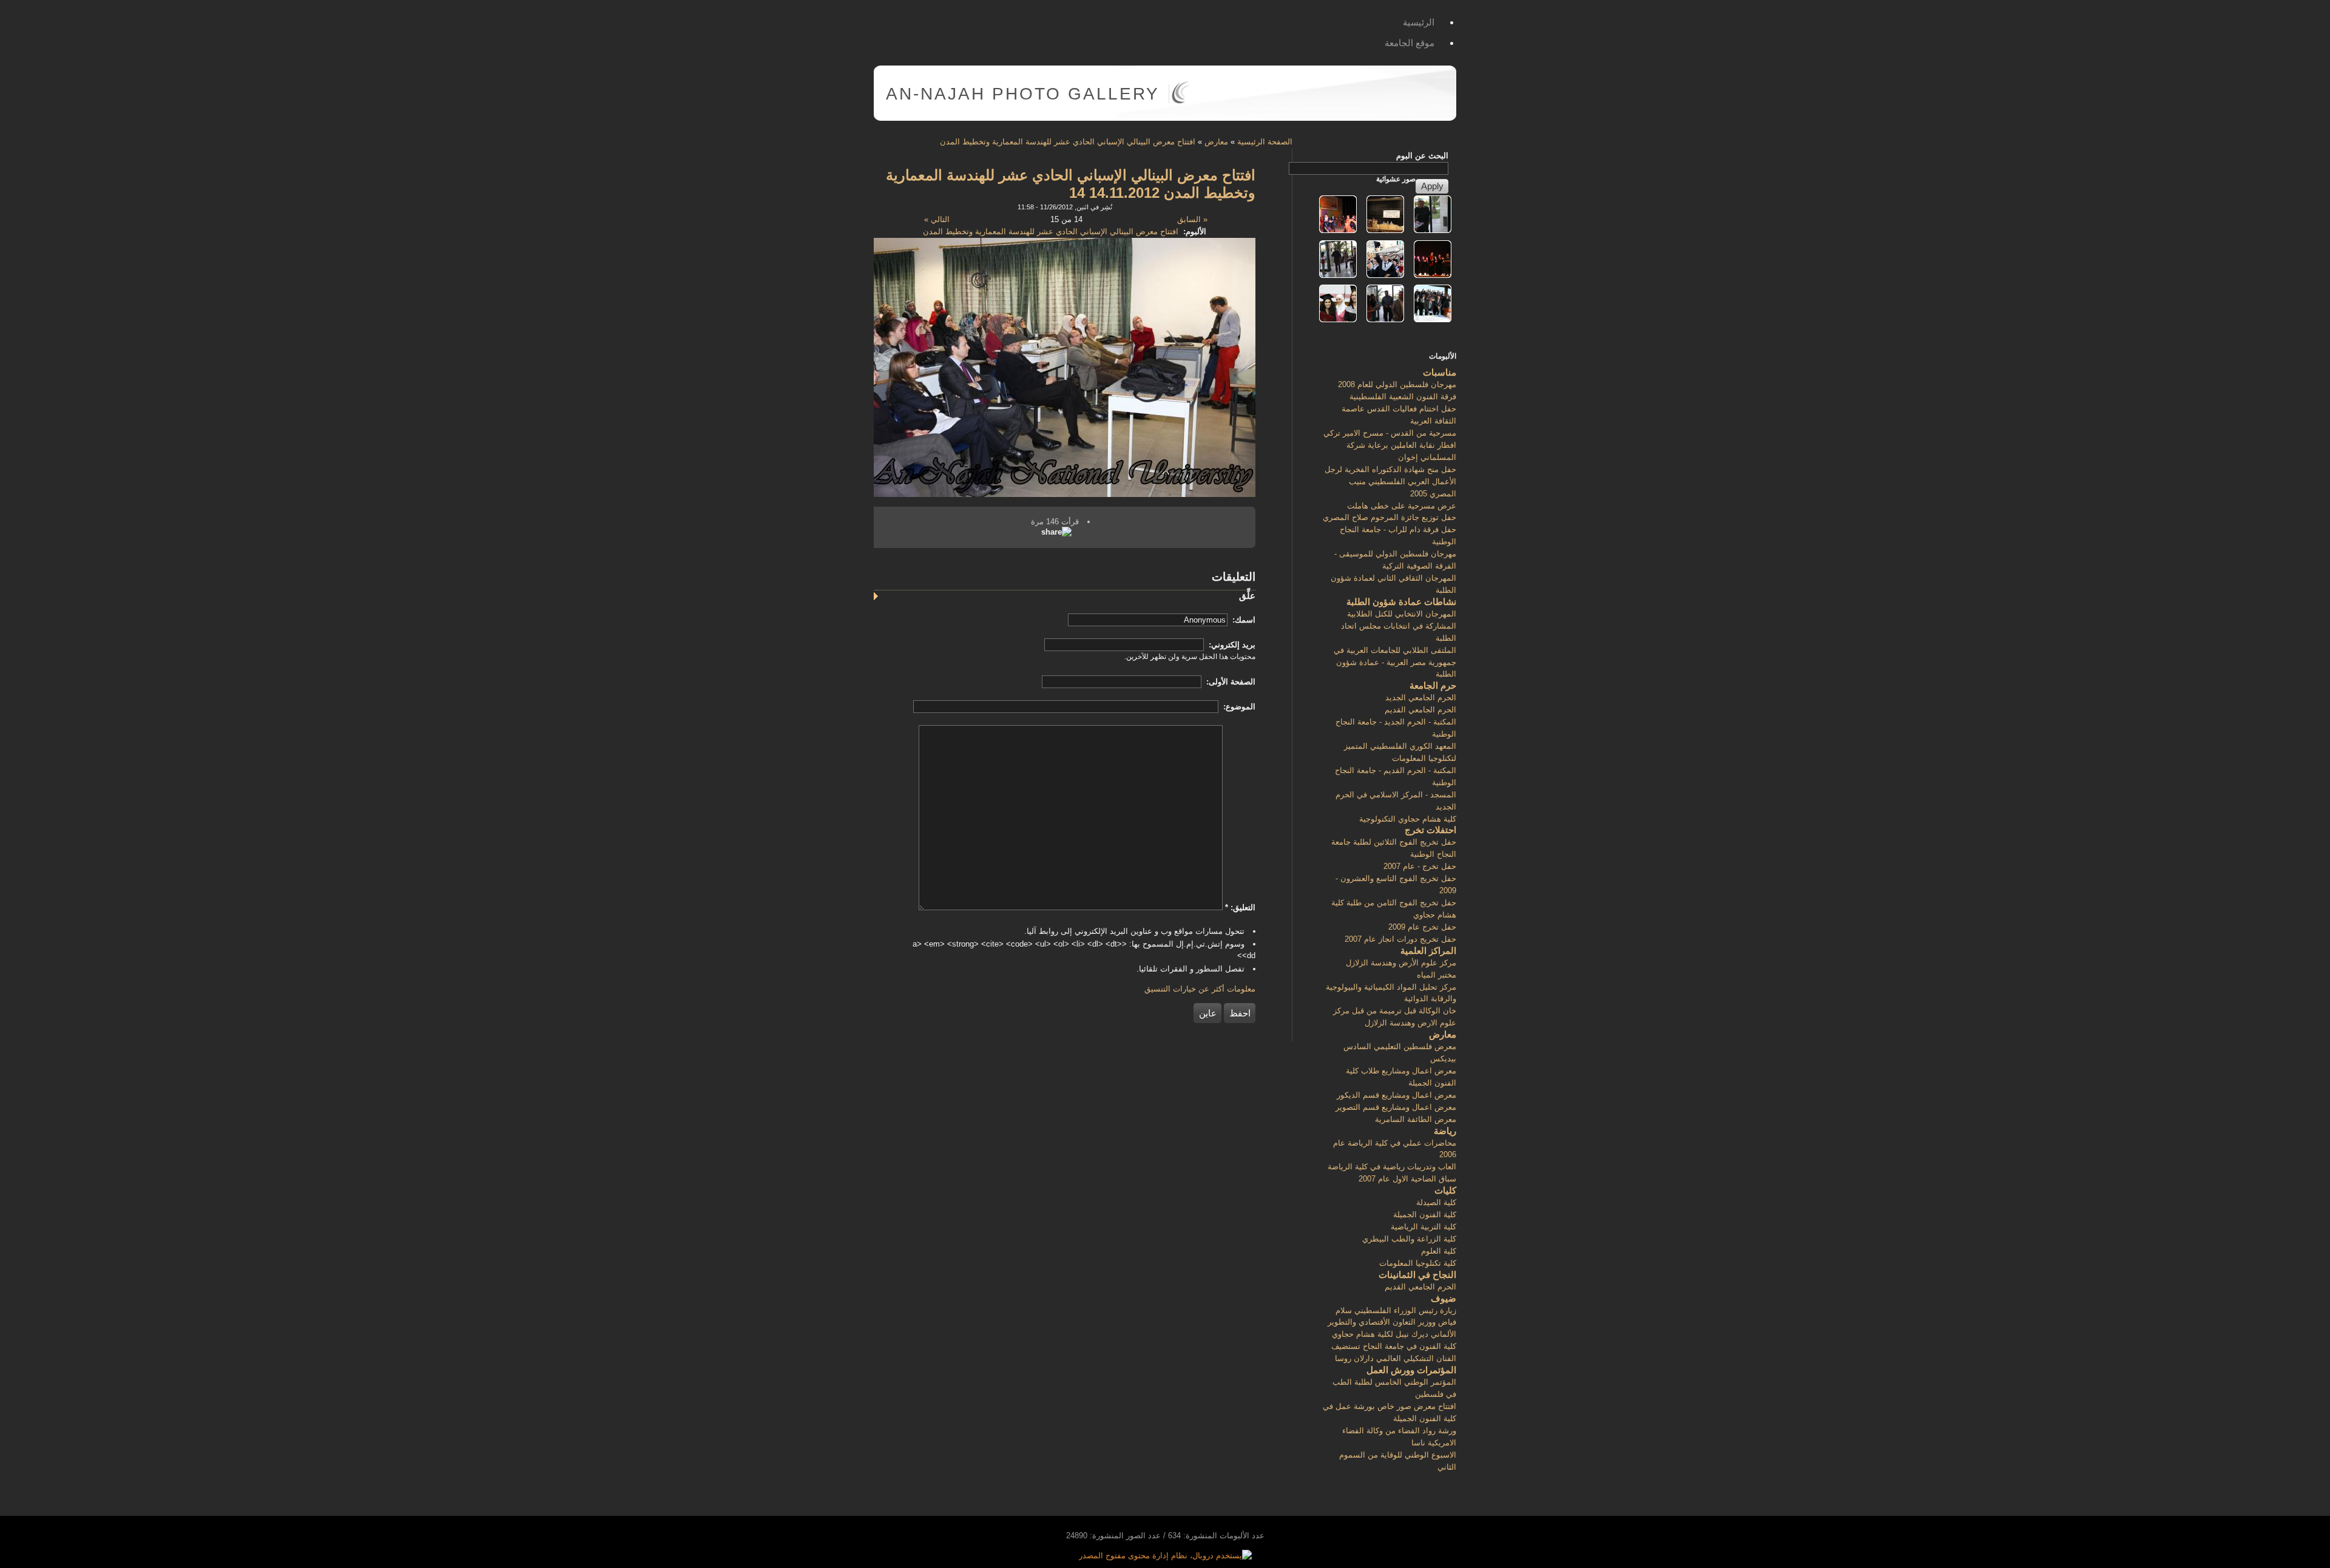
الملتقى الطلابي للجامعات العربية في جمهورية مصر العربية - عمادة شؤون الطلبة (1395, 662)
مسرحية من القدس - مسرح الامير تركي (1390, 433)
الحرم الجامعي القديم (1420, 710)
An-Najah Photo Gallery (1023, 94)
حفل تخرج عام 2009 (1422, 927)
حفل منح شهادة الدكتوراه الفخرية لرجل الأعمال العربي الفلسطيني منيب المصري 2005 (1390, 482)
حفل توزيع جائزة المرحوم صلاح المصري (1390, 517)
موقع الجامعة (1410, 43)
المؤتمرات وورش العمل (1411, 1370)
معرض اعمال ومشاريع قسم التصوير (1396, 1107)
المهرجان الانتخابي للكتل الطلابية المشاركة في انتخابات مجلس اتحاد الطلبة (1399, 626)
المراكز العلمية (1428, 951)
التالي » (937, 219)
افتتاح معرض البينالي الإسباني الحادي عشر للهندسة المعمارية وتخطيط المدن (1068, 142)
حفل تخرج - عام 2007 (1420, 866)
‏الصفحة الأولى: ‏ (1230, 682)
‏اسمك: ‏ (1243, 620)
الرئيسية (1419, 22)
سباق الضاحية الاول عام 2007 (1407, 1179)
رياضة (1445, 1131)
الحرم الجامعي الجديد (1421, 698)
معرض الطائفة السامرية (1416, 1119)
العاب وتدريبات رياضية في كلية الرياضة (1392, 1167)
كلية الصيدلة (1436, 1202)
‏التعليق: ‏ (1240, 907)
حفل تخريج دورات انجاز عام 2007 (1400, 939)
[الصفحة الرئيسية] (1180, 101)
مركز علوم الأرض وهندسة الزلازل (1401, 963)
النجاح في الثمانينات (1417, 1275)
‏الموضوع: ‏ (1238, 707)
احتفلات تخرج (1430, 830)
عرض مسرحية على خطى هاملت (1402, 506)
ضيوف (1444, 1298)
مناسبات (1440, 372)
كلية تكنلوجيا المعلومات (1418, 1263)
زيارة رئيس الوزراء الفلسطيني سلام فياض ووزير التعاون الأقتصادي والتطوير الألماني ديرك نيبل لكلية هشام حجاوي (1392, 1323)
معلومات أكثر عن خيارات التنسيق (1200, 989)
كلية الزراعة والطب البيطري (1409, 1239)
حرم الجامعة (1433, 685)
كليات (1445, 1190)
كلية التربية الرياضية (1423, 1227)
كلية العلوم (1439, 1251)
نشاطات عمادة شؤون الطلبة (1401, 602)
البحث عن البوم (1422, 156)
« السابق (1192, 219)
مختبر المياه (1437, 975)
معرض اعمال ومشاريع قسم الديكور (1396, 1095)
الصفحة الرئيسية (1265, 142)
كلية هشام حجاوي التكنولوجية (1408, 819)
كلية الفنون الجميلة (1425, 1215)
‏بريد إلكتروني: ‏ (1231, 645)
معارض (1216, 142)
